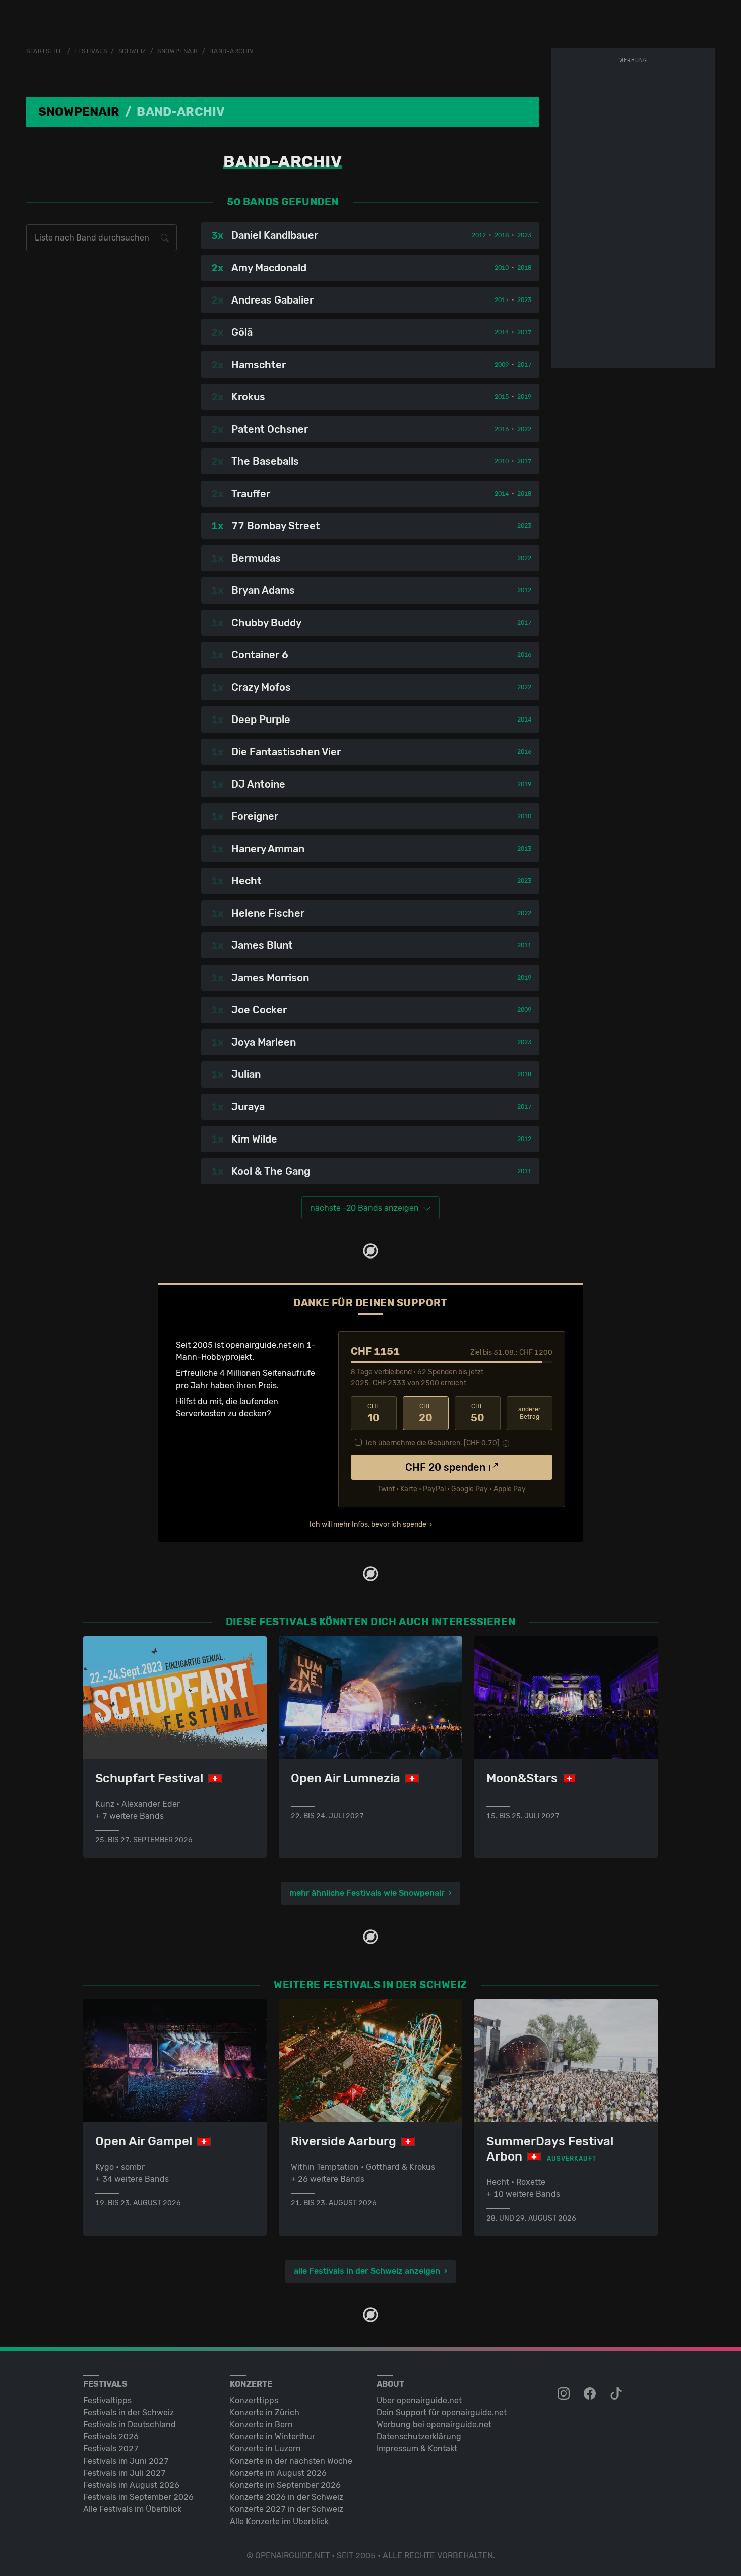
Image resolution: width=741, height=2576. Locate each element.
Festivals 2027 (111, 2449)
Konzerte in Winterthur (272, 2437)
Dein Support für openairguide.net (442, 2412)
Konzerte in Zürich (265, 2412)
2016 (502, 429)
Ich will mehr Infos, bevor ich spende (368, 1524)
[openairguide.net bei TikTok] (617, 2394)
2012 (479, 235)
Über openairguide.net (419, 2400)
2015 (502, 397)
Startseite (45, 51)
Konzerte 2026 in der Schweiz (287, 2497)
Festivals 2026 (111, 2437)
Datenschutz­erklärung (419, 2437)
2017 (502, 300)
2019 (524, 397)
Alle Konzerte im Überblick (279, 2521)
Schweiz (132, 51)
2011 (524, 945)
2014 (502, 332)
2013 (524, 849)
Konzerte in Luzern (265, 2449)
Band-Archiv (231, 51)
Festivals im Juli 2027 (125, 2473)
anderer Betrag (530, 1413)
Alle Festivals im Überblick (132, 2509)
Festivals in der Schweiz (129, 2412)
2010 (502, 268)
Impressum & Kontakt (417, 2449)
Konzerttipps (254, 2400)
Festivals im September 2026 (138, 2497)
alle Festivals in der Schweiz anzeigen (367, 2271)
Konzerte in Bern (261, 2424)
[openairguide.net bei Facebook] (591, 2394)
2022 (524, 429)
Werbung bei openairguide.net (434, 2424)
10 (374, 1413)
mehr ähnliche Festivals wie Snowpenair (367, 1893)
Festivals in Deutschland (130, 2424)
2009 (502, 365)
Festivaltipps (107, 2400)
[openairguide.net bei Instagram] (565, 2394)
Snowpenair (178, 51)
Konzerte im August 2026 (278, 2473)
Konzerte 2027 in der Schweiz (287, 2509)
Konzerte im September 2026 (285, 2485)
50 (478, 1413)
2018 (502, 235)
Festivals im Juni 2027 (126, 2461)
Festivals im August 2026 (131, 2485)
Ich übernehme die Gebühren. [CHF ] (433, 1443)
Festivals (90, 51)
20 (426, 1413)
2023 (524, 235)
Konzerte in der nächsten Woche (291, 2461)
